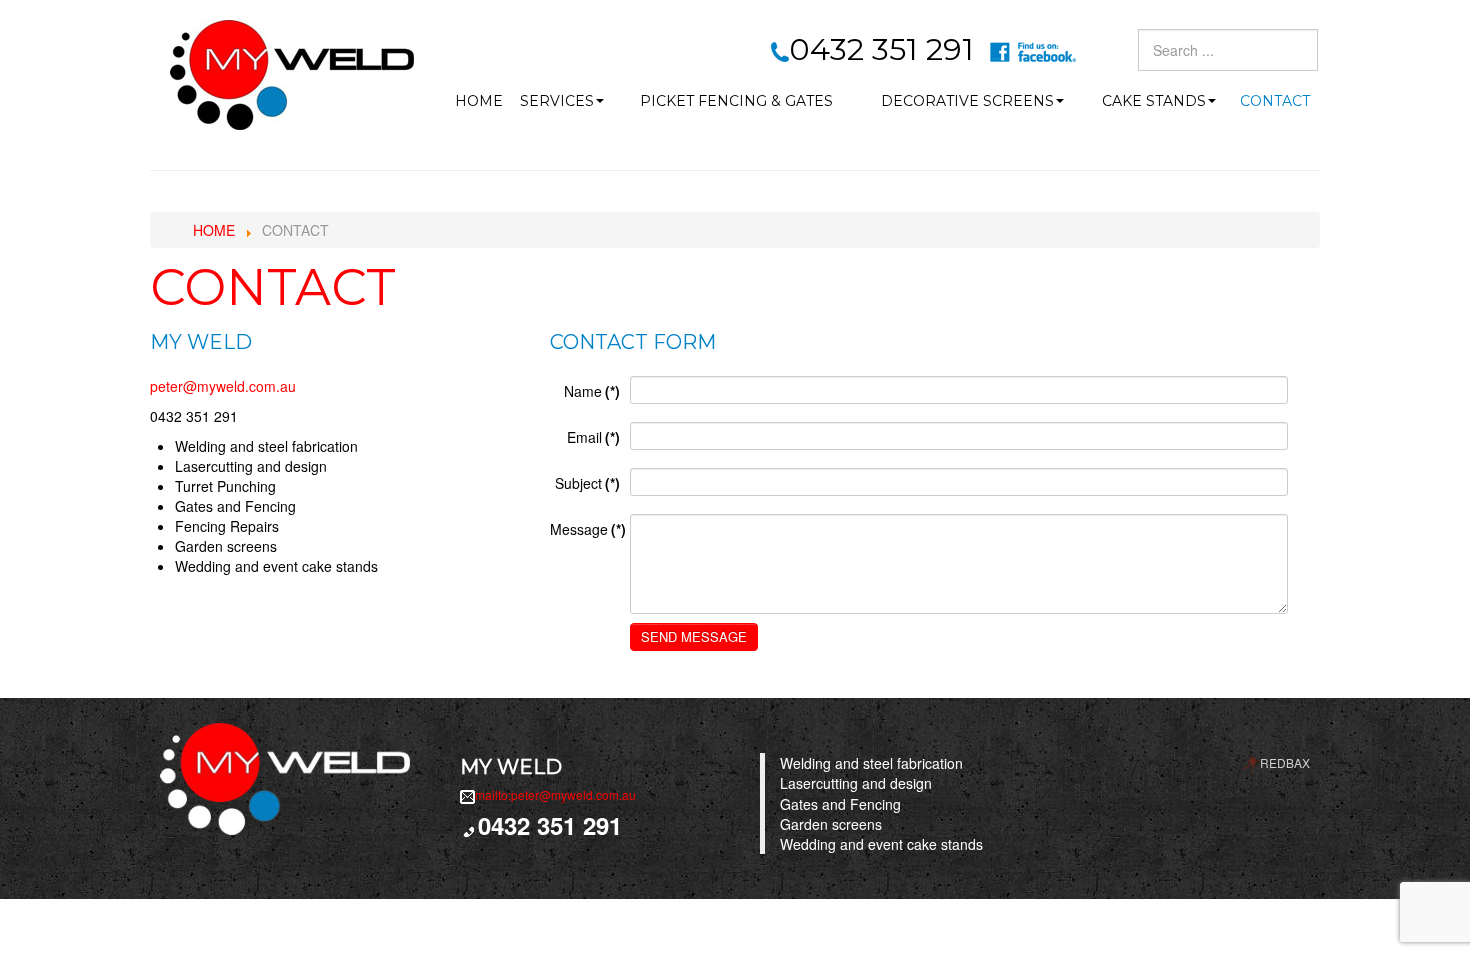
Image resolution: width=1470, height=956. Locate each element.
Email (593, 437)
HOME (479, 101)
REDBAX (1285, 762)
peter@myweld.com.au (223, 386)
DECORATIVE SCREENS (967, 101)
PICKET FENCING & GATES (736, 101)
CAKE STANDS (1154, 101)
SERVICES (557, 101)
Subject (587, 483)
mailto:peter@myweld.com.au (555, 794)
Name (592, 391)
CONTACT (1275, 101)
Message (588, 529)
